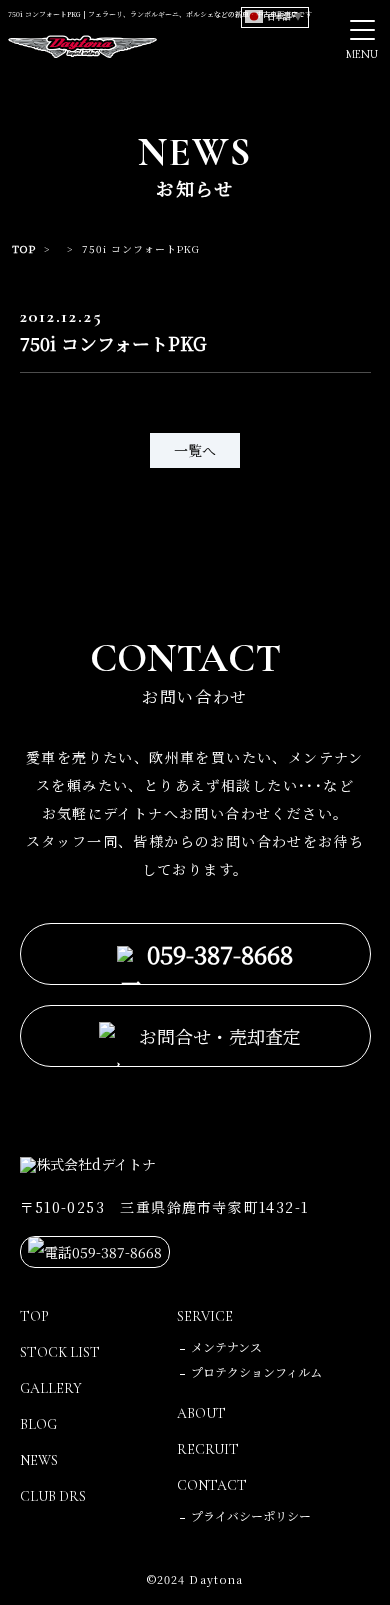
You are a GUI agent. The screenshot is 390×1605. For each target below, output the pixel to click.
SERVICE (205, 1316)
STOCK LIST (60, 1352)
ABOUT (201, 1413)
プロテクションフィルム (256, 1371)
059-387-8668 (220, 953)
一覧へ (195, 450)
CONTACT (212, 1485)
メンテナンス (226, 1346)
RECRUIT (208, 1449)
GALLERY (51, 1388)
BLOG (38, 1424)
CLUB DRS (53, 1496)
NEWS (39, 1460)
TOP (24, 248)
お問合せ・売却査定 (220, 1036)
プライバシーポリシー (251, 1515)
